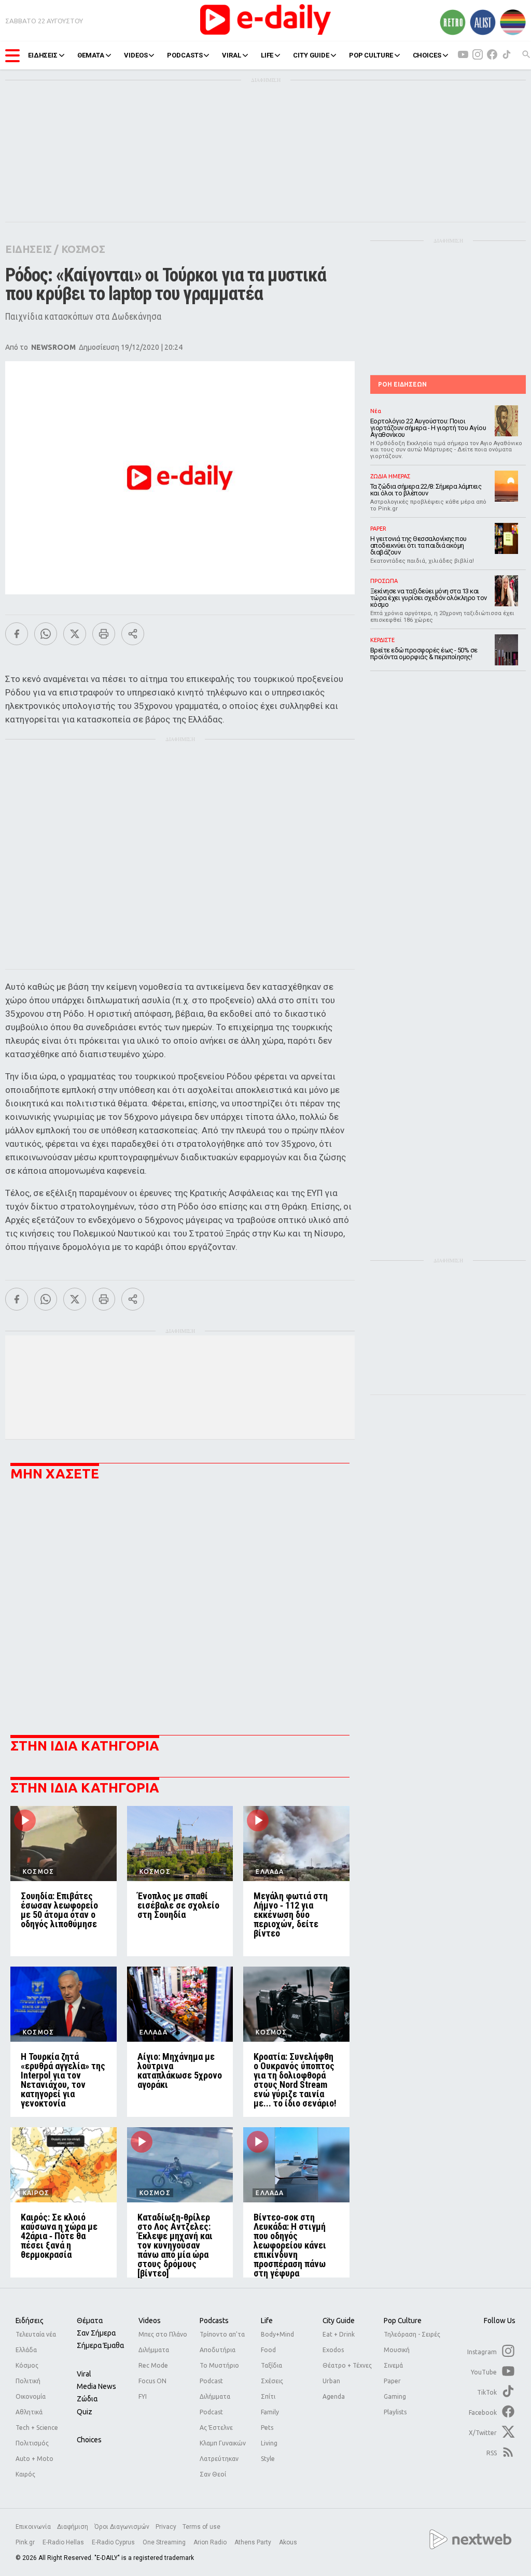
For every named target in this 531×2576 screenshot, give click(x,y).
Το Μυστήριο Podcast (219, 2373)
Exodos (333, 2350)
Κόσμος (27, 2365)
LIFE (267, 55)
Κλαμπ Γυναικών (223, 2443)
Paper (392, 2381)
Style (268, 2459)
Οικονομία (31, 2396)
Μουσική (397, 2350)
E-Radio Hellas (64, 2542)
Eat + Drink (339, 2334)
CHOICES (427, 55)
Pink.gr (26, 2542)
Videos (150, 2321)
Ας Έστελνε (216, 2428)
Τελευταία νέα (36, 2334)
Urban (331, 2381)
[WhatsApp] (46, 634)
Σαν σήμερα (96, 2333)
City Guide (339, 2321)
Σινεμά (393, 2365)
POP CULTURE (371, 55)
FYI (143, 2396)
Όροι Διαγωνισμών (122, 2527)
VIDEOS (136, 55)
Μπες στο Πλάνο (163, 2334)
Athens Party (254, 2542)
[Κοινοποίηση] (133, 634)
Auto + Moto (34, 2459)
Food (268, 2350)
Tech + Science (37, 2428)
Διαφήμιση (73, 2527)
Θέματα (90, 2321)
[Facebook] (17, 634)
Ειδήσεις (30, 2321)
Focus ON (152, 2381)
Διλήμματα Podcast (215, 2404)
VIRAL (231, 55)
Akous (288, 2542)
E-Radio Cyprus (114, 2542)
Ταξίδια (271, 2365)
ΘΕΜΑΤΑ (91, 55)
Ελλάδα (26, 2350)
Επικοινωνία (33, 2527)
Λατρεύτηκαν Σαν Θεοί (219, 2466)
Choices (89, 2440)
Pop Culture (403, 2321)
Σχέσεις (272, 2381)
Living (269, 2443)
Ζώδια (87, 2399)
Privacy (166, 2527)
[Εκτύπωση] (104, 634)
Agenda (334, 2396)
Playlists (395, 2412)
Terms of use (201, 2527)
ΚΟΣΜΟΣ (83, 249)
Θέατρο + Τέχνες (347, 2365)
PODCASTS (185, 55)
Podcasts (214, 2321)
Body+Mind (277, 2334)
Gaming (395, 2396)
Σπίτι (268, 2396)
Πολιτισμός (32, 2443)
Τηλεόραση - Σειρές (412, 2334)
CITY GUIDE (311, 55)
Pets (267, 2428)
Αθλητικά (29, 2412)
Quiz (85, 2412)
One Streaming (165, 2542)
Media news (96, 2386)
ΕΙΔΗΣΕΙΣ (43, 55)
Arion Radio (211, 2542)
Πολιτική (28, 2381)
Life (267, 2321)
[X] (75, 634)
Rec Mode (153, 2365)
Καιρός (25, 2474)
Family (270, 2412)
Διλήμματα (154, 2350)
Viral (84, 2374)
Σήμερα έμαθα (100, 2345)
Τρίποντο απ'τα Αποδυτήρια (222, 2342)
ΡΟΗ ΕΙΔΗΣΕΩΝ (402, 384)
